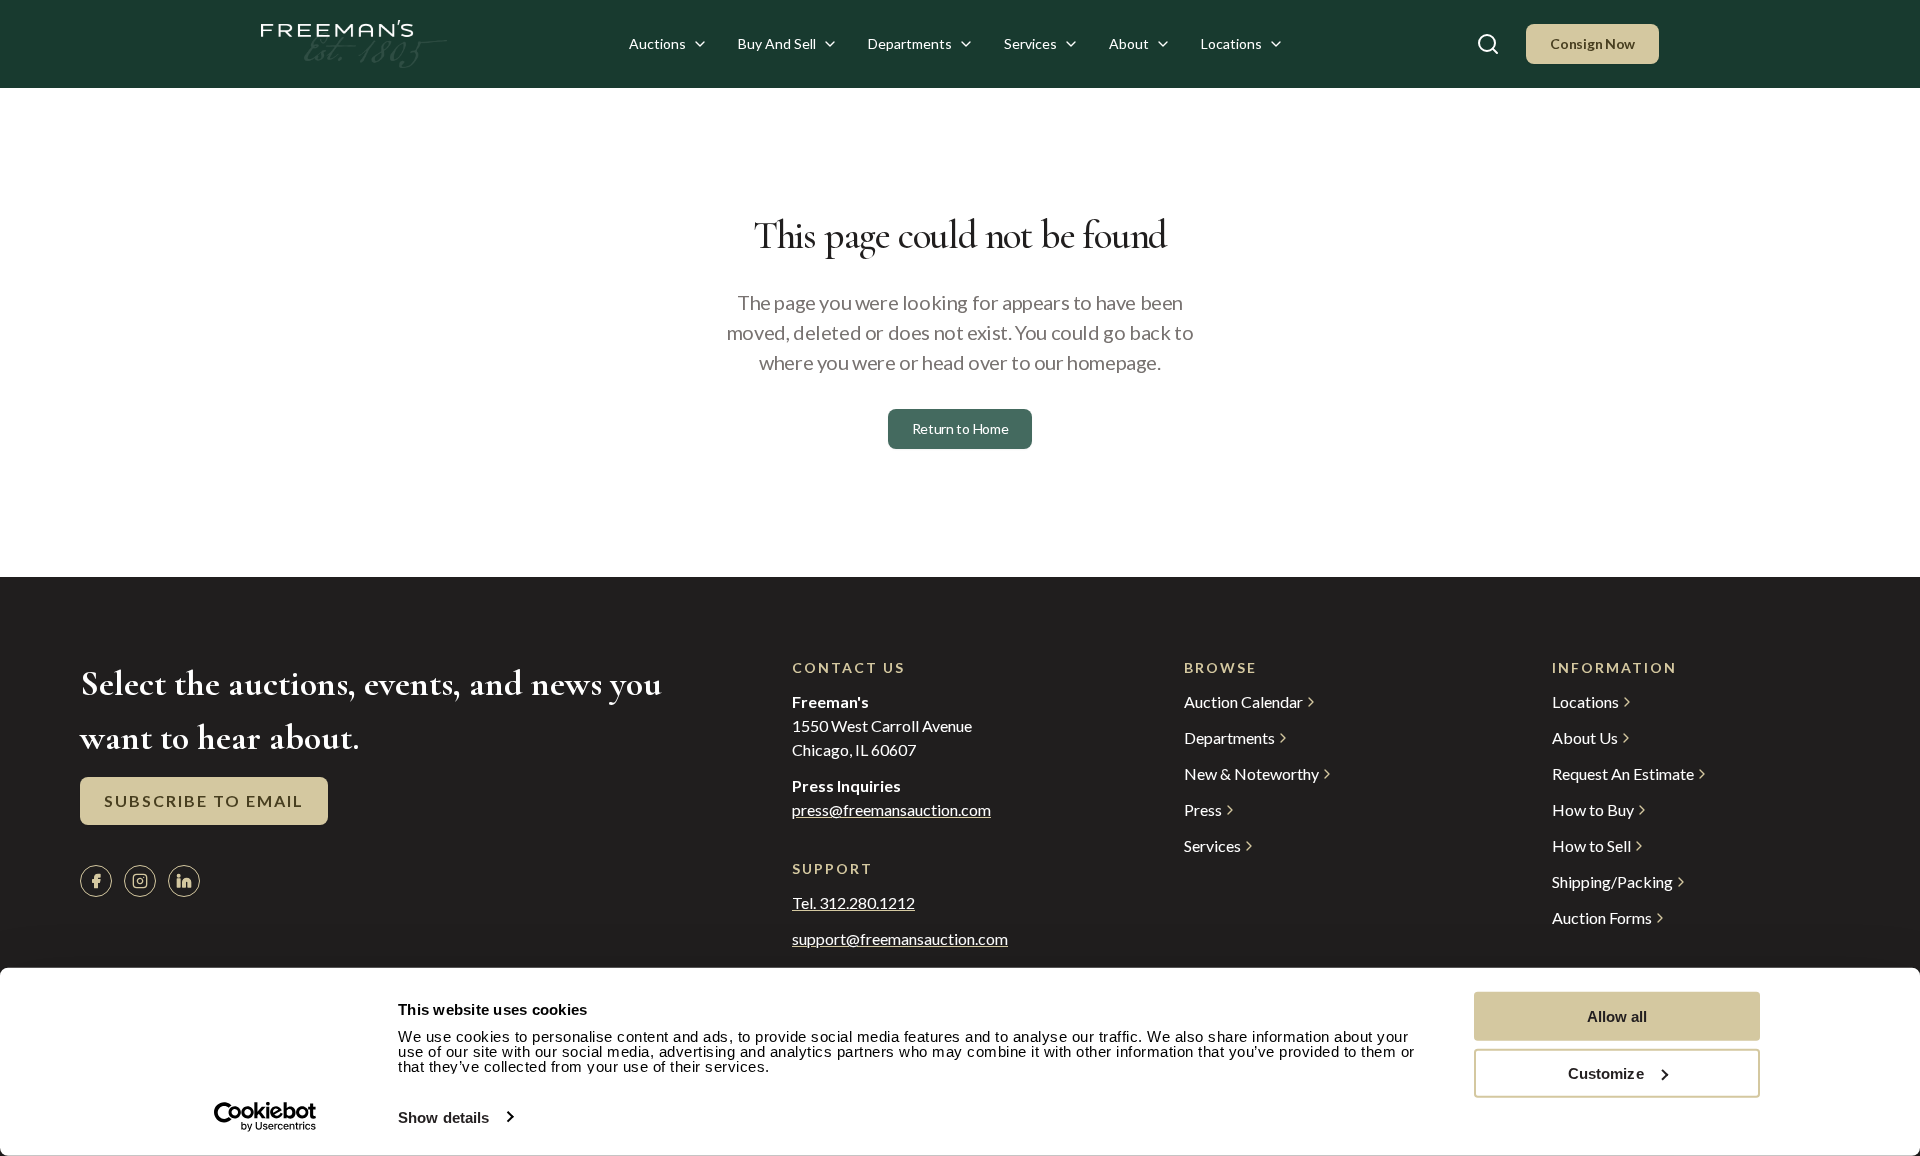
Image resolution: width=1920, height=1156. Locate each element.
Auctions (657, 43)
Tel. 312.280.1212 (853, 903)
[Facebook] (96, 881)
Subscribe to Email (204, 800)
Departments (910, 43)
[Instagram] (140, 881)
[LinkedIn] (184, 881)
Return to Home (960, 428)
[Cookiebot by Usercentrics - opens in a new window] (265, 1117)
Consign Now (1592, 43)
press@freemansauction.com (891, 810)
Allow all (1617, 1016)
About (1129, 43)
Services (1030, 43)
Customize (1606, 1072)
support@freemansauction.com (900, 939)
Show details (443, 1117)
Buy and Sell (777, 43)
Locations (1231, 43)
